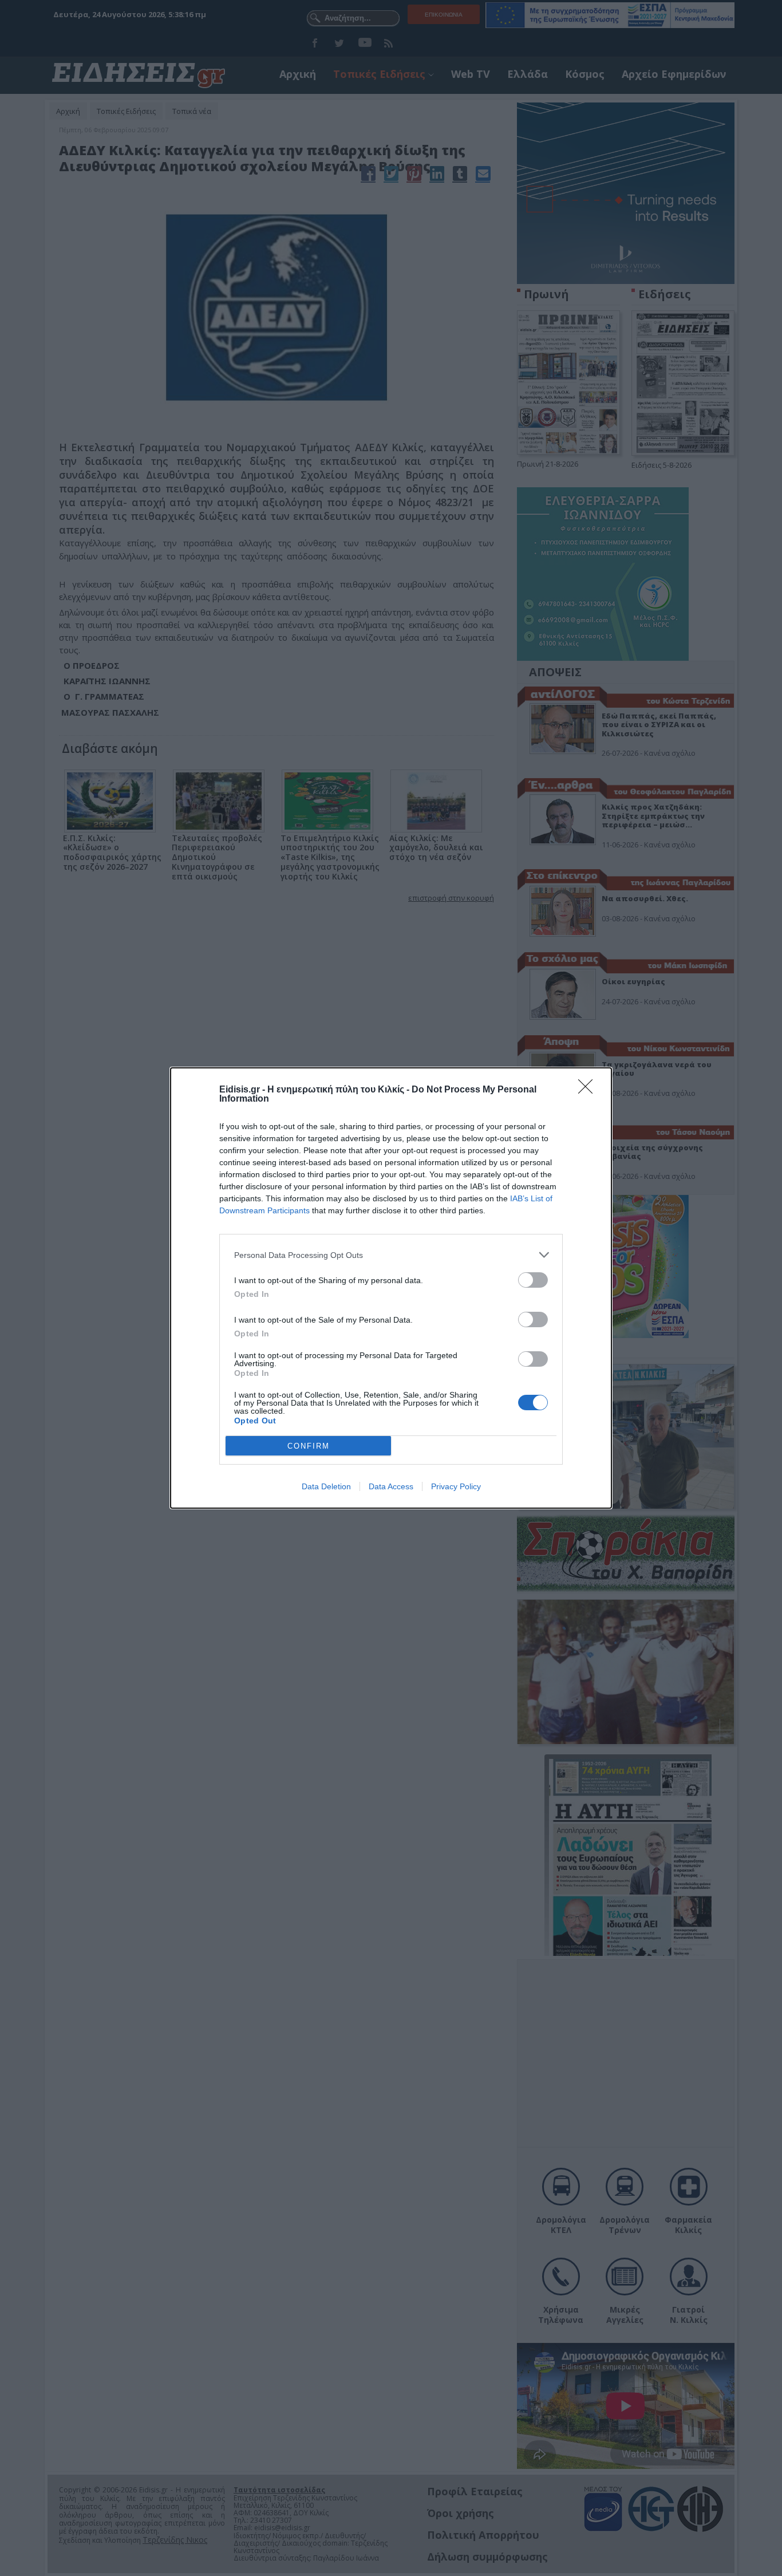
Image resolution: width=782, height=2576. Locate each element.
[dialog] (391, 1288)
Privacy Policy (456, 1486)
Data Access (391, 1486)
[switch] (533, 1280)
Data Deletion (326, 1486)
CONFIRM (309, 1446)
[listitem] (391, 1255)
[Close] (589, 1090)
